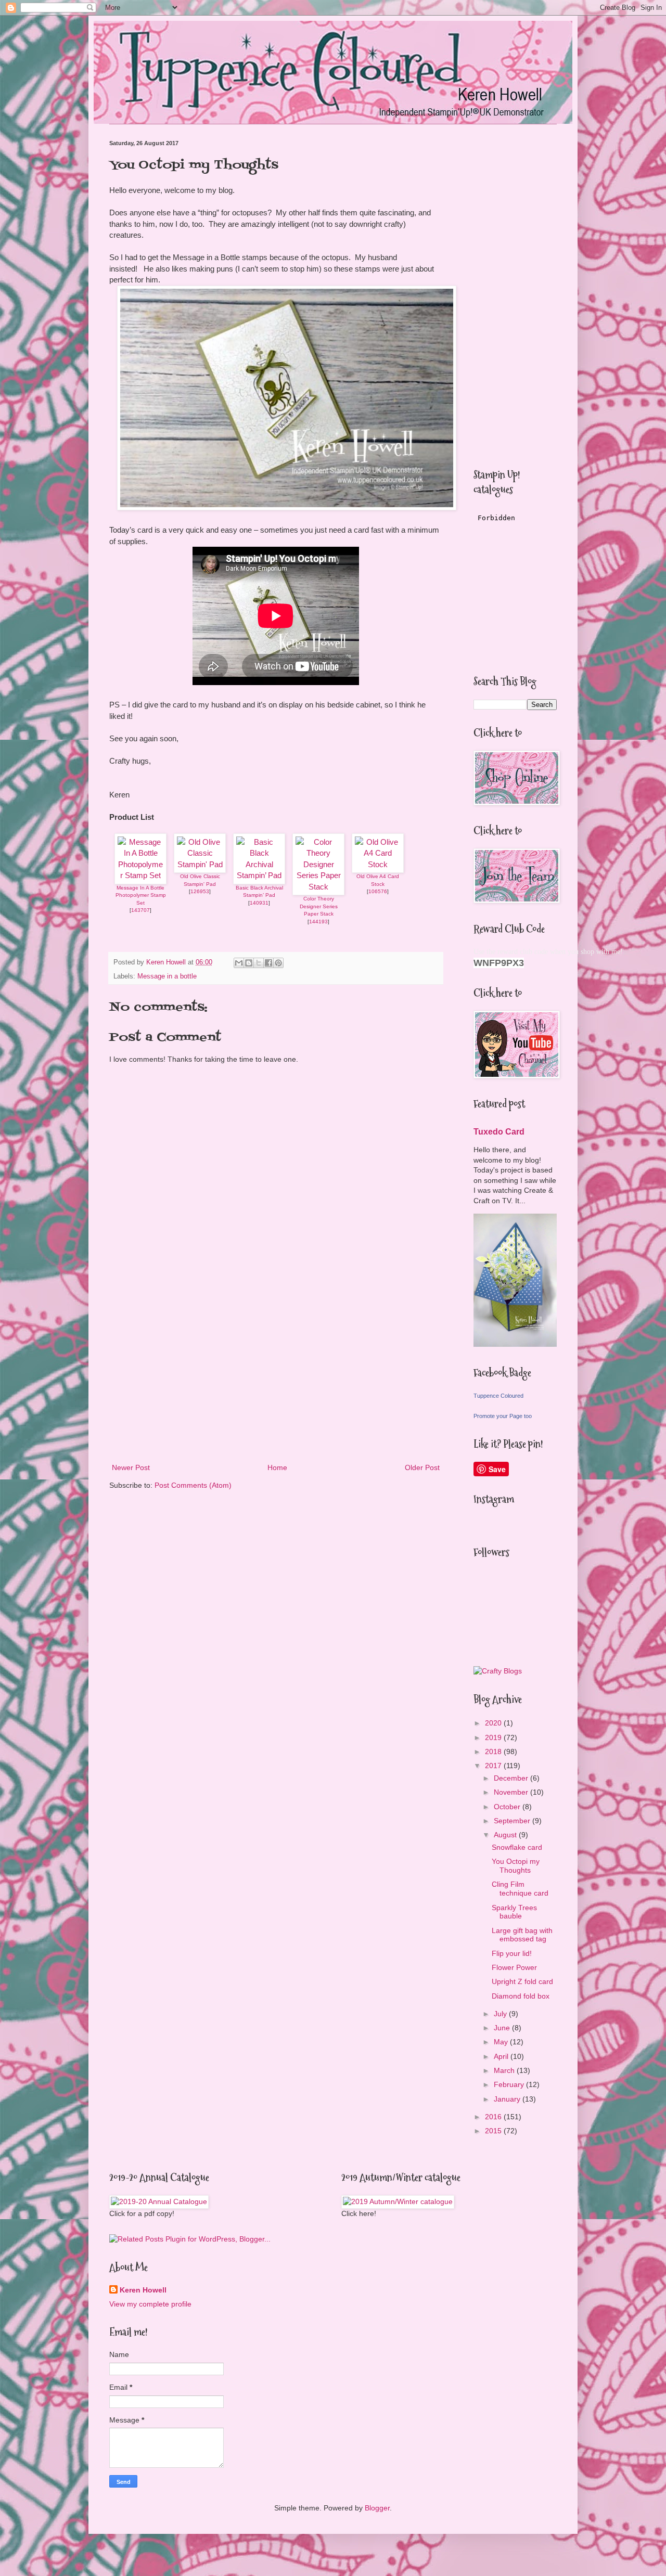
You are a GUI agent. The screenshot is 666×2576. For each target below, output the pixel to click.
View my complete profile (150, 2304)
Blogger (377, 2508)
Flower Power (514, 1967)
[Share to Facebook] (268, 963)
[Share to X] (259, 963)
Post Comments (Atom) (193, 1485)
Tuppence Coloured (498, 1396)
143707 (140, 910)
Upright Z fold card (522, 1981)
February (510, 2084)
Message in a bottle (167, 976)
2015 (494, 2131)
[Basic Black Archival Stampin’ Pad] (259, 875)
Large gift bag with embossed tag (522, 1935)
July (501, 2014)
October (508, 1807)
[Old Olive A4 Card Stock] (378, 864)
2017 (494, 1766)
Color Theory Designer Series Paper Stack (319, 906)
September (513, 1821)
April (502, 2056)
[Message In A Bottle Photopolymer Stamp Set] (140, 875)
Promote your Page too (503, 1416)
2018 (494, 1751)
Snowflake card (517, 1847)
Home (277, 1467)
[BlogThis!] (249, 963)
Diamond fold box (521, 1996)
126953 (200, 891)
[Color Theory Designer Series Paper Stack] (318, 887)
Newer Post (131, 1467)
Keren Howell (143, 2290)
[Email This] (239, 963)
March (505, 2070)
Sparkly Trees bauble (514, 1912)
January (508, 2099)
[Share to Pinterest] (278, 963)
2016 (494, 2117)
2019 (494, 1737)
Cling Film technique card (520, 1889)
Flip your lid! (512, 1953)
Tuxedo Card (499, 1131)
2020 (494, 1723)
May (502, 2042)
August (506, 1835)
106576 (378, 891)
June (503, 2028)
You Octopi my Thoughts (516, 1866)
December (512, 1778)
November (512, 1792)
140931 (259, 903)
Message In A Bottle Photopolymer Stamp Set (141, 895)
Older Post (422, 1467)
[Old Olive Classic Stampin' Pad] (200, 864)
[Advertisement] (276, 1375)
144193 (318, 922)
